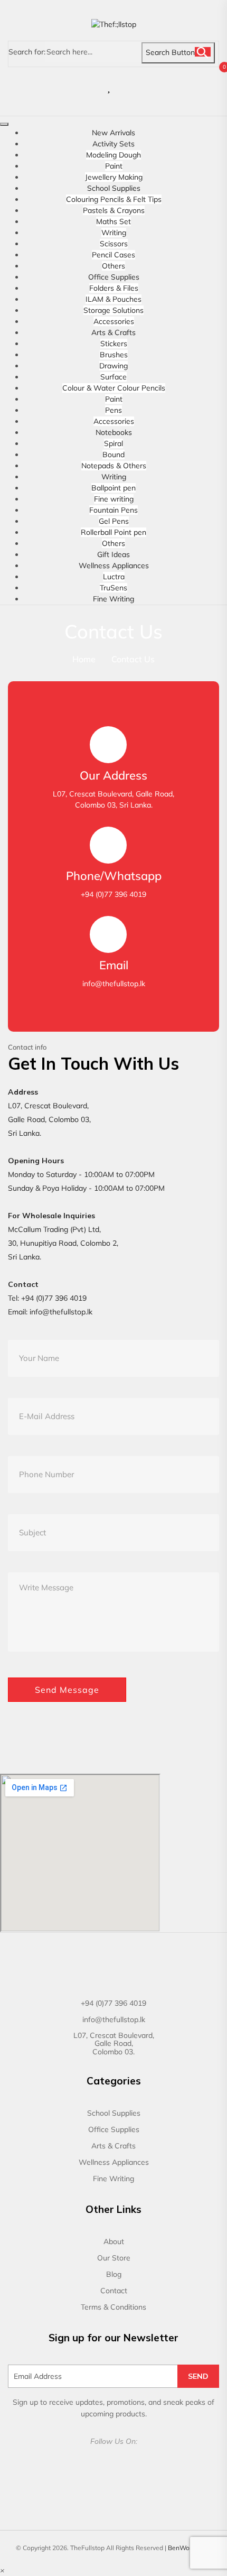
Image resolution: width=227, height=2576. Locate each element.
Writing (114, 233)
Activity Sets (113, 144)
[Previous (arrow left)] (18, 1288)
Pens (113, 410)
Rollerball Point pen (113, 532)
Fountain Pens (113, 510)
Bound (113, 455)
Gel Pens (114, 521)
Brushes (114, 355)
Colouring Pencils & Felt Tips (114, 199)
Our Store (114, 2258)
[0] (120, 87)
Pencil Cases (113, 255)
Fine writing (114, 499)
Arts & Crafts (113, 332)
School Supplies (114, 188)
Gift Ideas (113, 554)
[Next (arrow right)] (209, 1288)
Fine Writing (113, 599)
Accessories (114, 321)
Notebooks (114, 432)
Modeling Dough (113, 155)
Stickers (114, 344)
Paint (114, 166)
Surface (113, 377)
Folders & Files (114, 288)
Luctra (114, 577)
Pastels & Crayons (114, 210)
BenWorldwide (190, 2548)
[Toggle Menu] (4, 124)
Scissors (114, 244)
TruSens (113, 588)
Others (113, 266)
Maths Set (113, 221)
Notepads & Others (114, 466)
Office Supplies (114, 277)
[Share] (192, 12)
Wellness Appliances (114, 566)
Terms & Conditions (113, 2307)
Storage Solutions (113, 310)
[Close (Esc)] (169, 12)
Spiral (113, 443)
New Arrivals (113, 133)
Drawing (113, 366)
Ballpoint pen (113, 488)
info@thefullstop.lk (61, 1312)
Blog (114, 2274)
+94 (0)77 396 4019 (54, 1298)
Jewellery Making (114, 177)
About (114, 2241)
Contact (114, 2291)
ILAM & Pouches (113, 299)
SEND (198, 2376)
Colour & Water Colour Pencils (114, 388)
